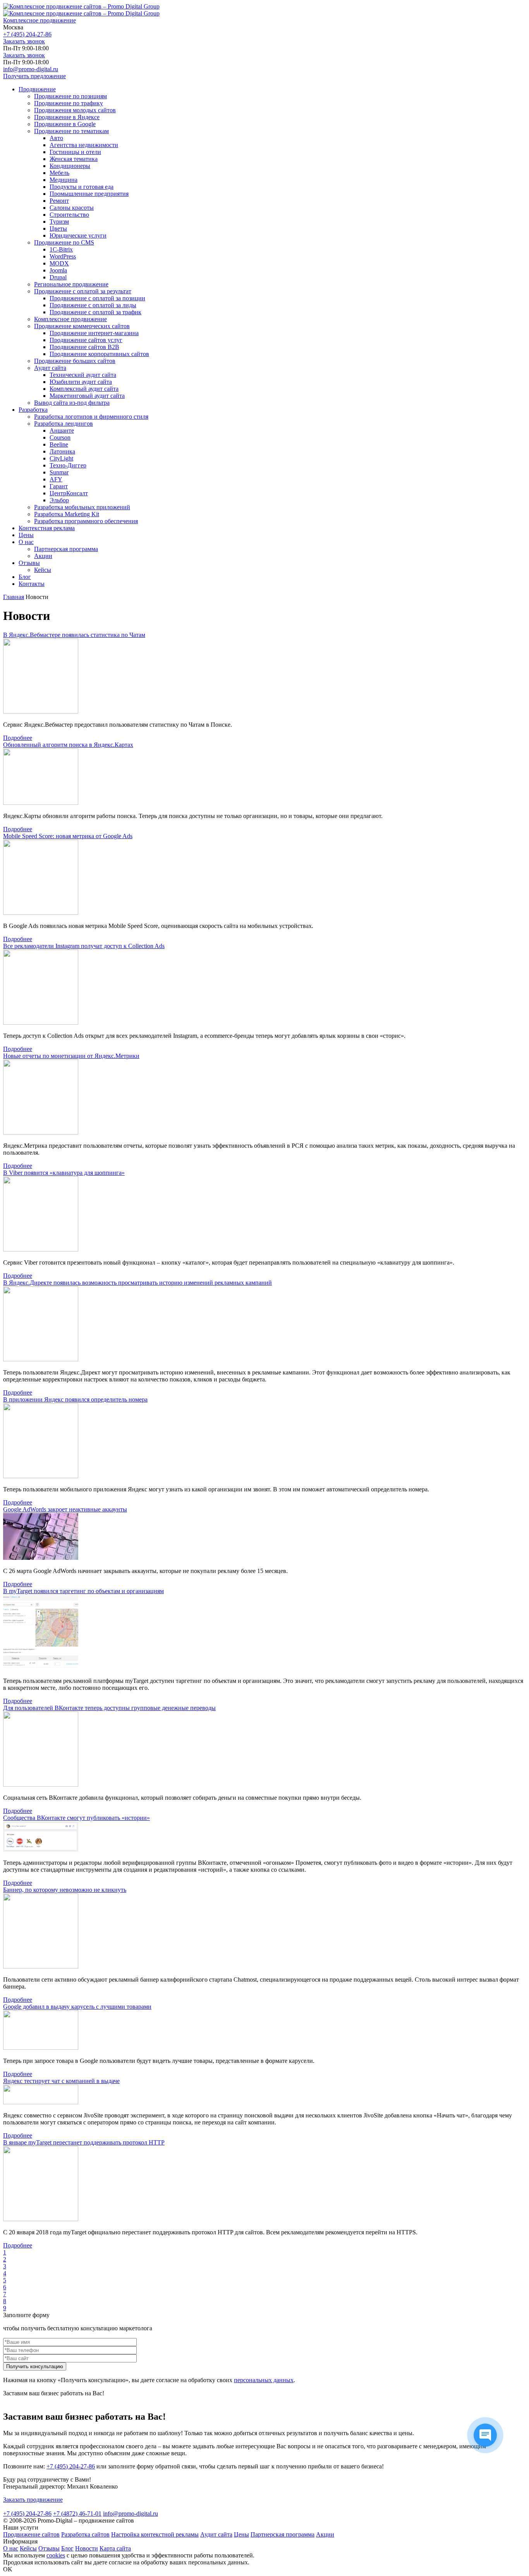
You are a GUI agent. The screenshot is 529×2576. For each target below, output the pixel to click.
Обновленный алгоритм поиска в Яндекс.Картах (68, 745)
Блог (67, 2548)
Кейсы (28, 2548)
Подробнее (18, 738)
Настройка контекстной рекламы (155, 2534)
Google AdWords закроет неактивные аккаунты (65, 1509)
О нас (11, 2548)
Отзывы (49, 2548)
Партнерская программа (283, 2534)
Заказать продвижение (33, 2500)
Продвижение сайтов (31, 2534)
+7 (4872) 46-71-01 (77, 2514)
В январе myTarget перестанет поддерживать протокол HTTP (84, 2142)
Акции (325, 2534)
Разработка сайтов (85, 2534)
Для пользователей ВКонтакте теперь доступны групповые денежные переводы (109, 1708)
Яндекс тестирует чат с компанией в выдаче (61, 2081)
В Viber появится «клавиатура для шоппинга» (64, 1173)
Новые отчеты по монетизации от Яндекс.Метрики (71, 1056)
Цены (241, 2534)
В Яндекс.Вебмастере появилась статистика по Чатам (74, 635)
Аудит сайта (216, 2534)
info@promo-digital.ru (31, 69)
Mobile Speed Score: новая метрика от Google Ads (68, 836)
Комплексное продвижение (40, 20)
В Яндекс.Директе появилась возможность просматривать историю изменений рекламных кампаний (137, 1283)
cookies (56, 2555)
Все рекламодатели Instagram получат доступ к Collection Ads (84, 946)
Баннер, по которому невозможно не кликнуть (65, 1890)
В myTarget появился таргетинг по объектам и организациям (83, 1591)
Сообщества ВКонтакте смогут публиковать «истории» (76, 1818)
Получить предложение (34, 76)
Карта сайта (115, 2548)
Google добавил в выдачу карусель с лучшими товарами (77, 2007)
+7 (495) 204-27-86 (27, 34)
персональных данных (264, 2380)
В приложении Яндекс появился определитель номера (75, 1399)
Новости (87, 2548)
